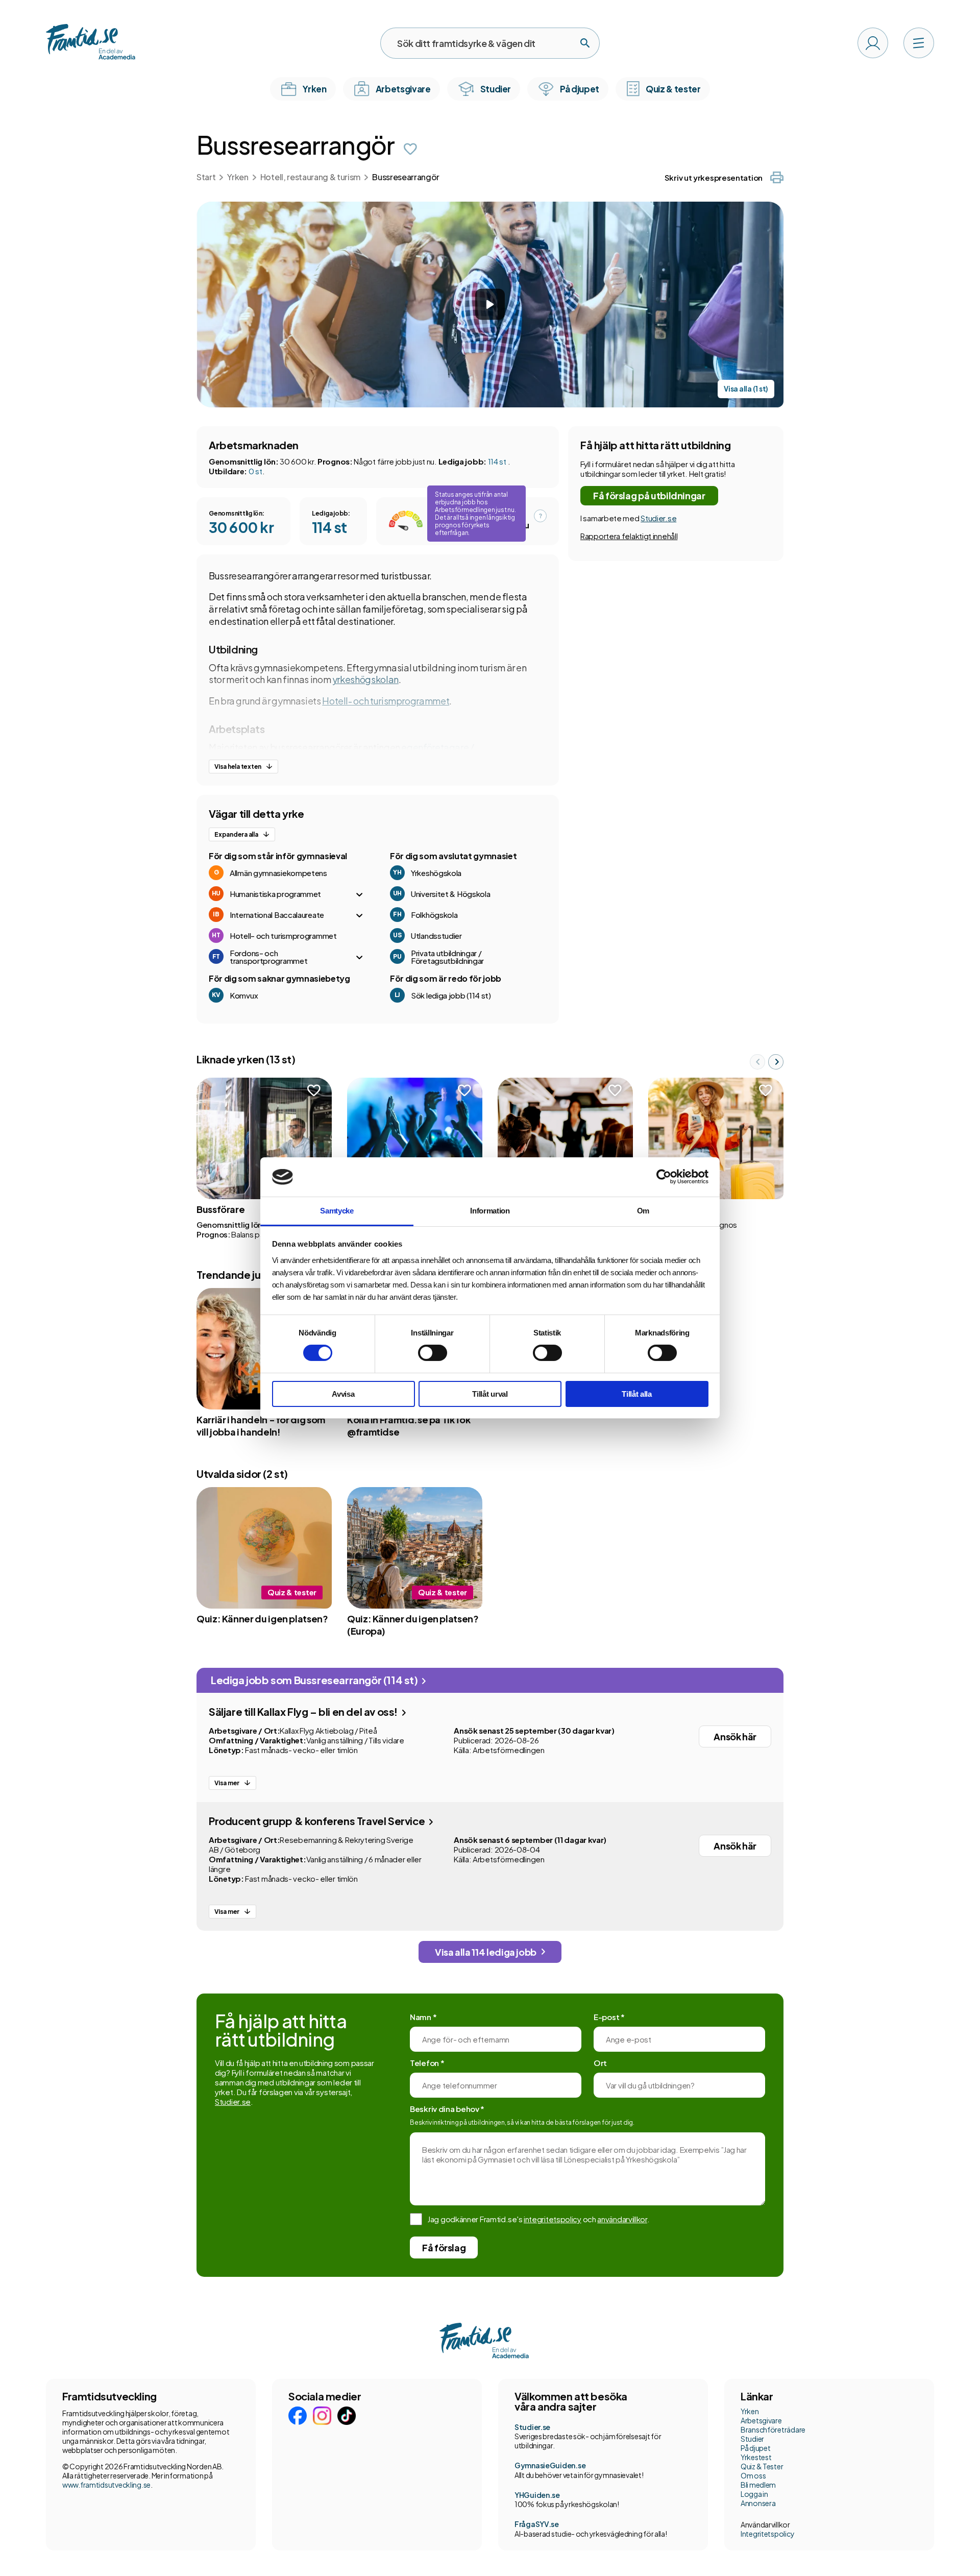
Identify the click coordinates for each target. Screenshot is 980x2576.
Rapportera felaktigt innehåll (629, 536)
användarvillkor (622, 2219)
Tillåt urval (490, 1394)
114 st (498, 461)
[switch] (433, 1353)
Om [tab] (643, 1211)
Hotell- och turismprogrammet (386, 701)
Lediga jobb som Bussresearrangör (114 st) (315, 1680)
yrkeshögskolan (365, 679)
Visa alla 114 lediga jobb (486, 1952)
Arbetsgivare (761, 2420)
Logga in (754, 2494)
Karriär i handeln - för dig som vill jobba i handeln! (261, 1426)
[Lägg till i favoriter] (410, 149)
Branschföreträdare (773, 2429)
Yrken (238, 177)
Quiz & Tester (762, 2466)
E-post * (609, 2017)
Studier (752, 2439)
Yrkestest (756, 2457)
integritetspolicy (553, 2219)
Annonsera (758, 2503)
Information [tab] (490, 1211)
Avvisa (343, 1394)
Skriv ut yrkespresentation (714, 177)
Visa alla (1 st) (746, 389)
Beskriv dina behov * (447, 2109)
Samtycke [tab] (337, 1211)
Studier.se (658, 518)
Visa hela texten (238, 767)
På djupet (755, 2448)
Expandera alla (236, 834)
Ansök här (735, 1736)
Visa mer (227, 1783)
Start (206, 177)
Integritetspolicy (767, 2534)
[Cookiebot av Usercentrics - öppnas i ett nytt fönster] (664, 1177)
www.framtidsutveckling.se (106, 2485)
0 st (255, 471)
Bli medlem (758, 2485)
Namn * (423, 2017)
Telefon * (427, 2063)
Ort (600, 2063)
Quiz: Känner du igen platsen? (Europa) (413, 1625)
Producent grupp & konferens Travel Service (318, 1821)
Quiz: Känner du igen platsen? (262, 1619)
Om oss (753, 2475)
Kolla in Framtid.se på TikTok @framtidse (409, 1426)
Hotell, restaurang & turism (310, 177)
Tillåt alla (637, 1394)
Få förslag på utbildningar (649, 495)
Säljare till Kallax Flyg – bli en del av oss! (304, 1711)
